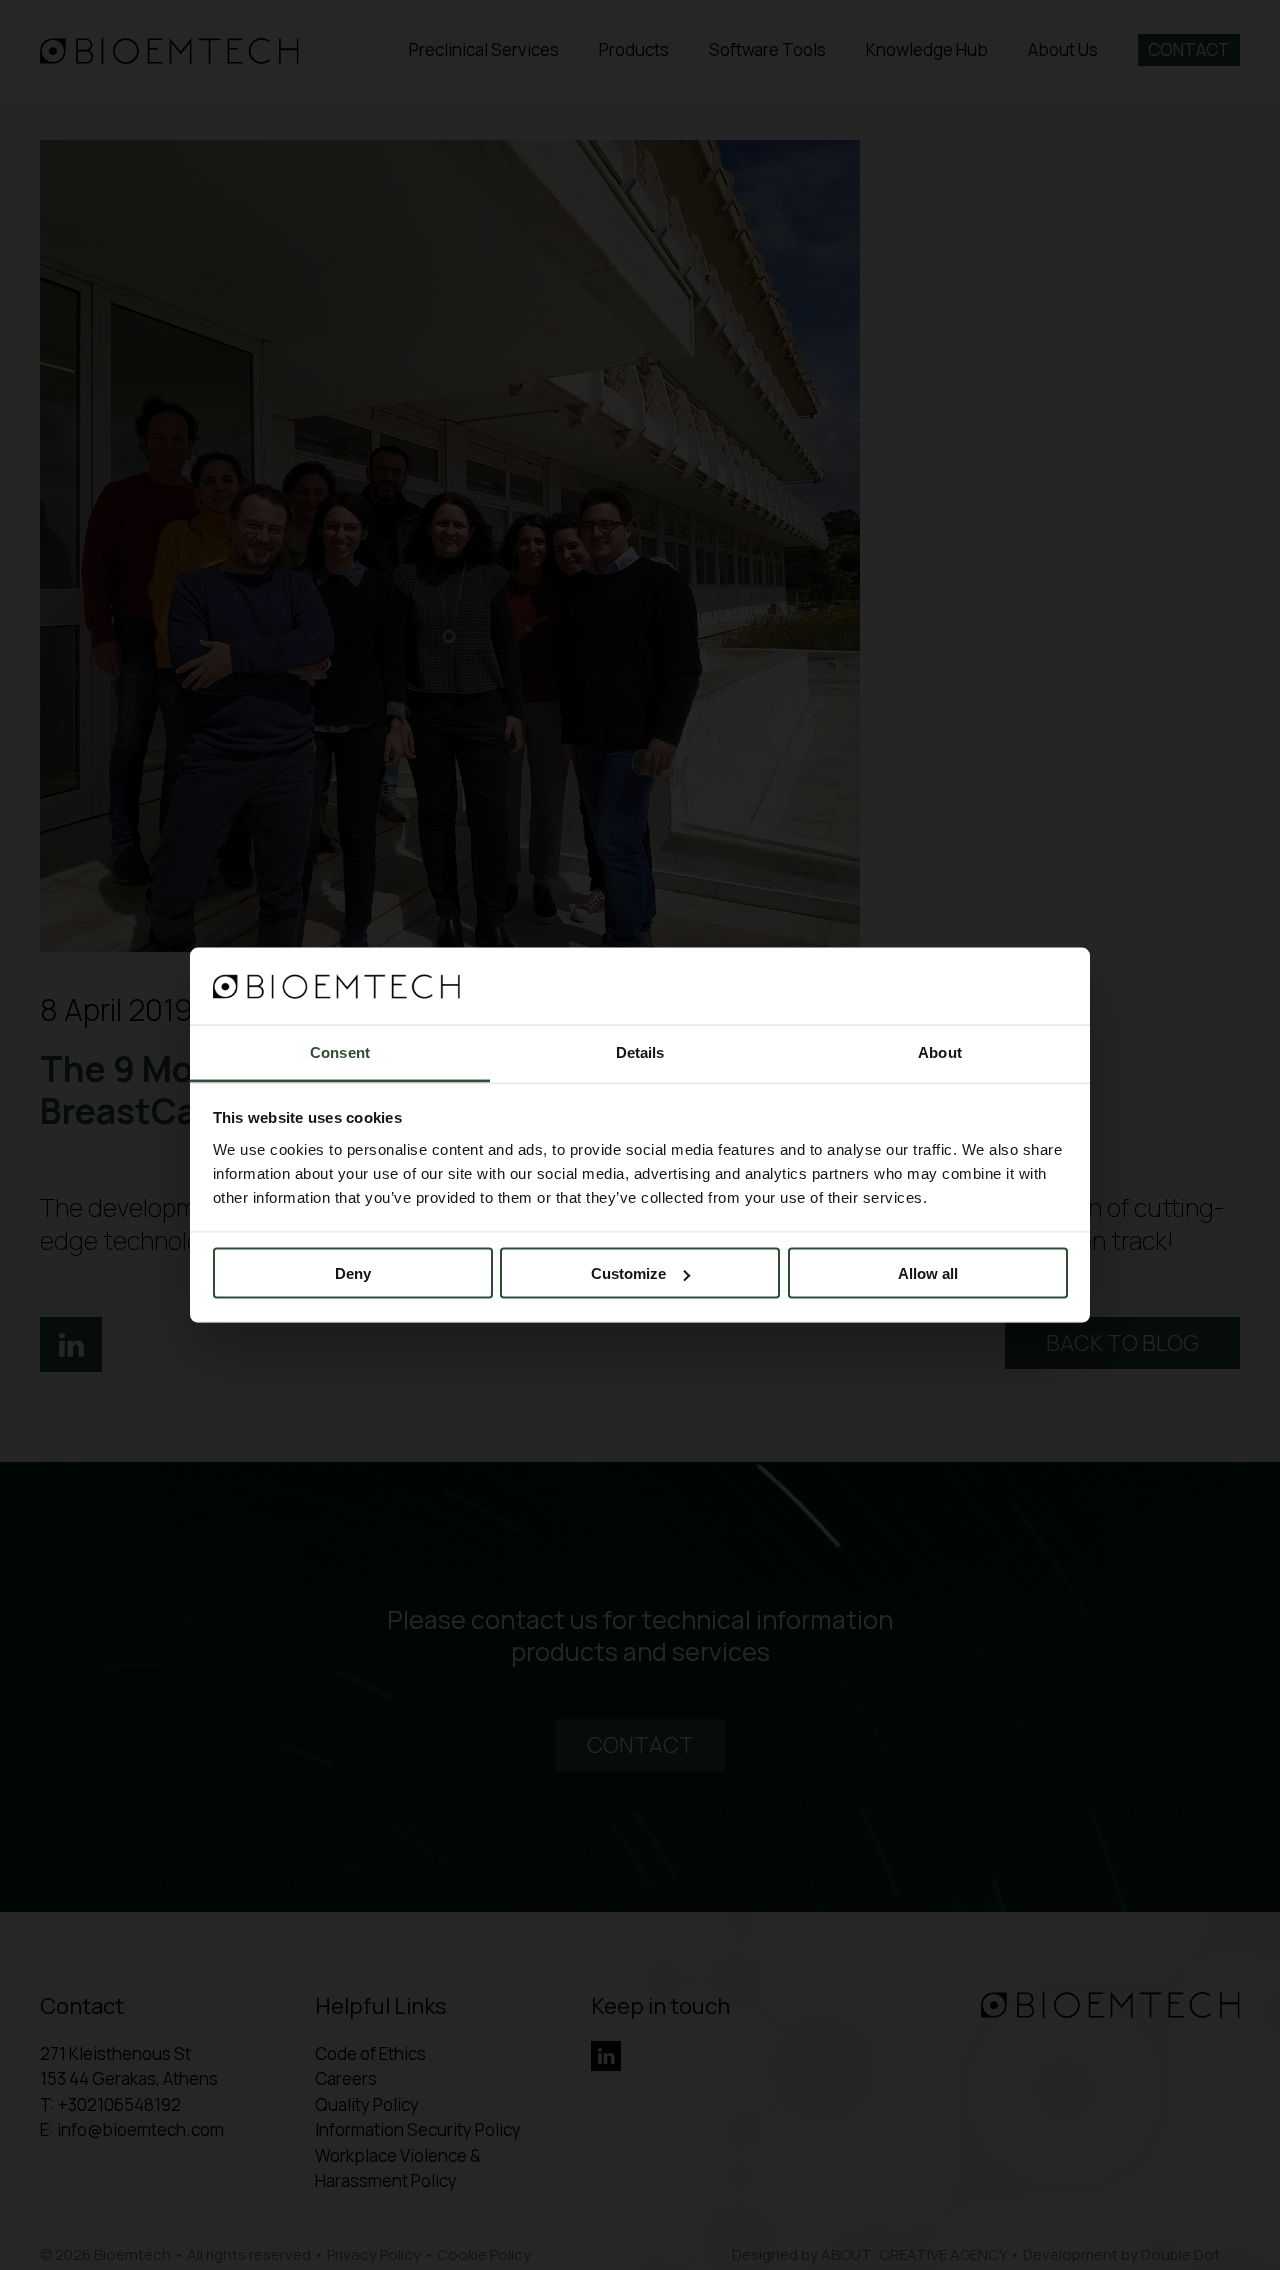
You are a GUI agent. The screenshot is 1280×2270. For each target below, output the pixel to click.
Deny (353, 1273)
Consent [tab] (340, 1051)
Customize (628, 1273)
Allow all (928, 1273)
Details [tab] (640, 1051)
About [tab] (940, 1051)
